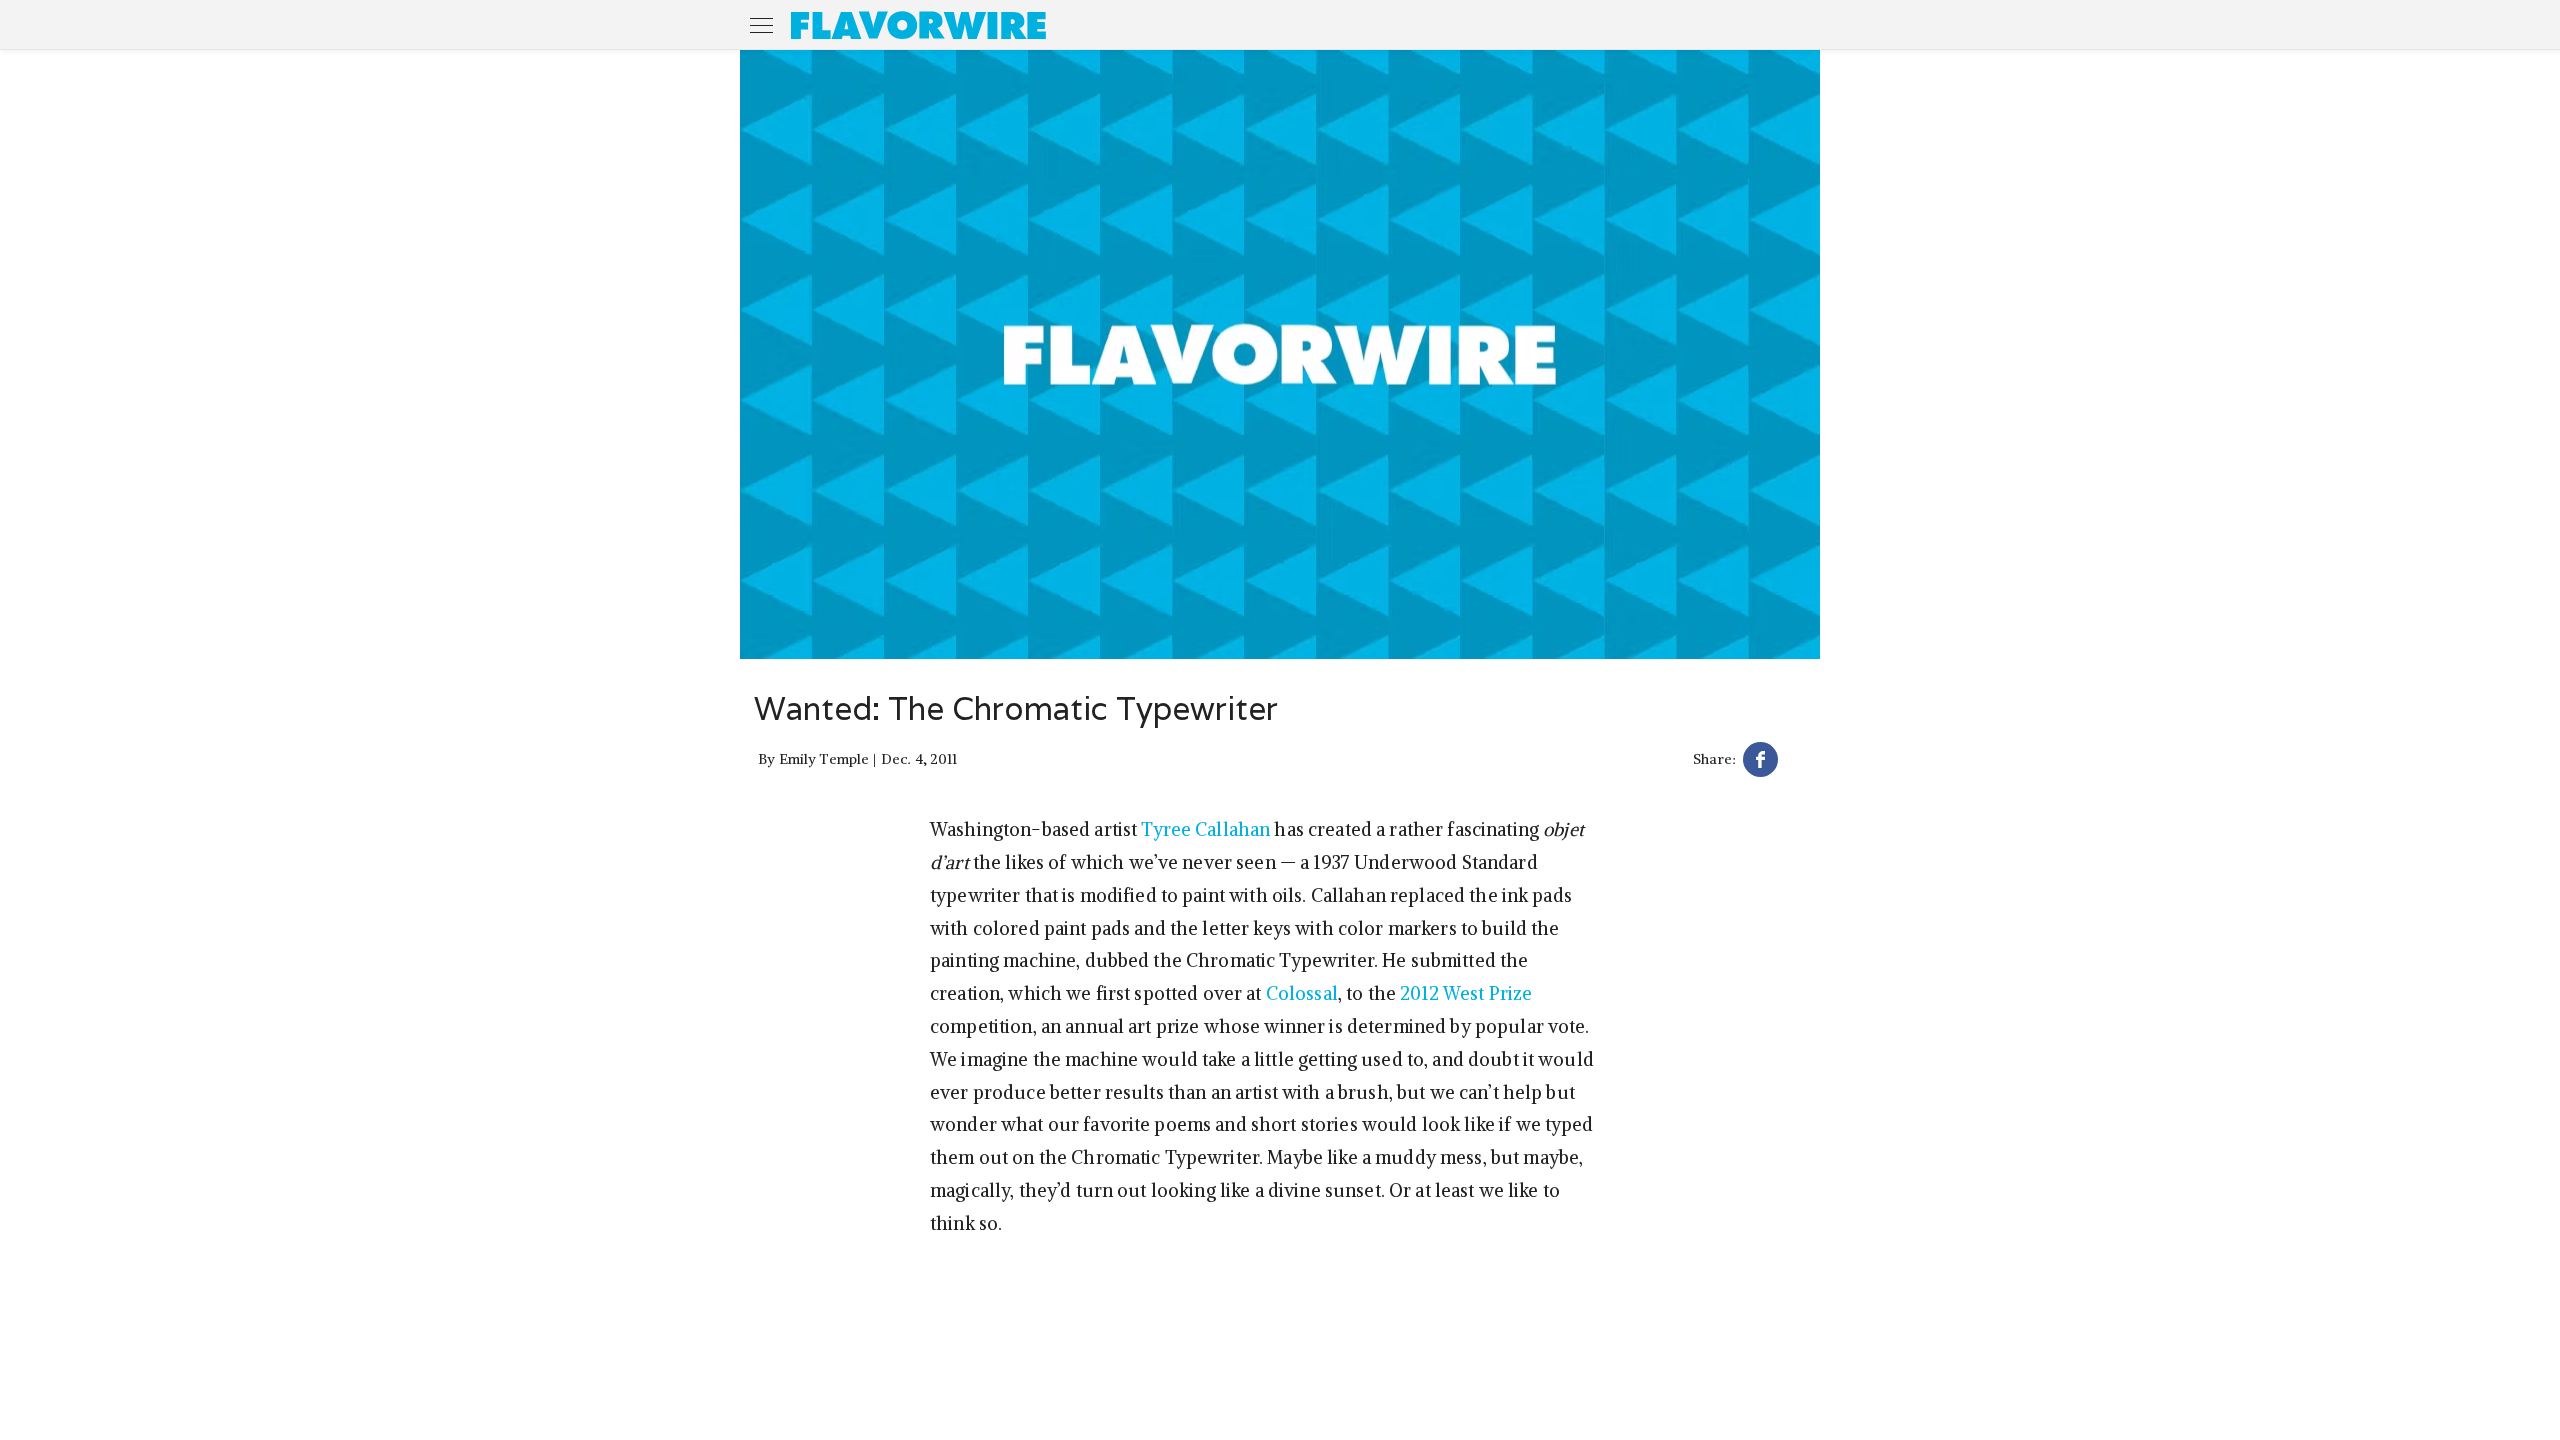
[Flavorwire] (918, 25)
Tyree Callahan (1205, 829)
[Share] (1760, 762)
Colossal (1302, 993)
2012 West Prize (1466, 993)
